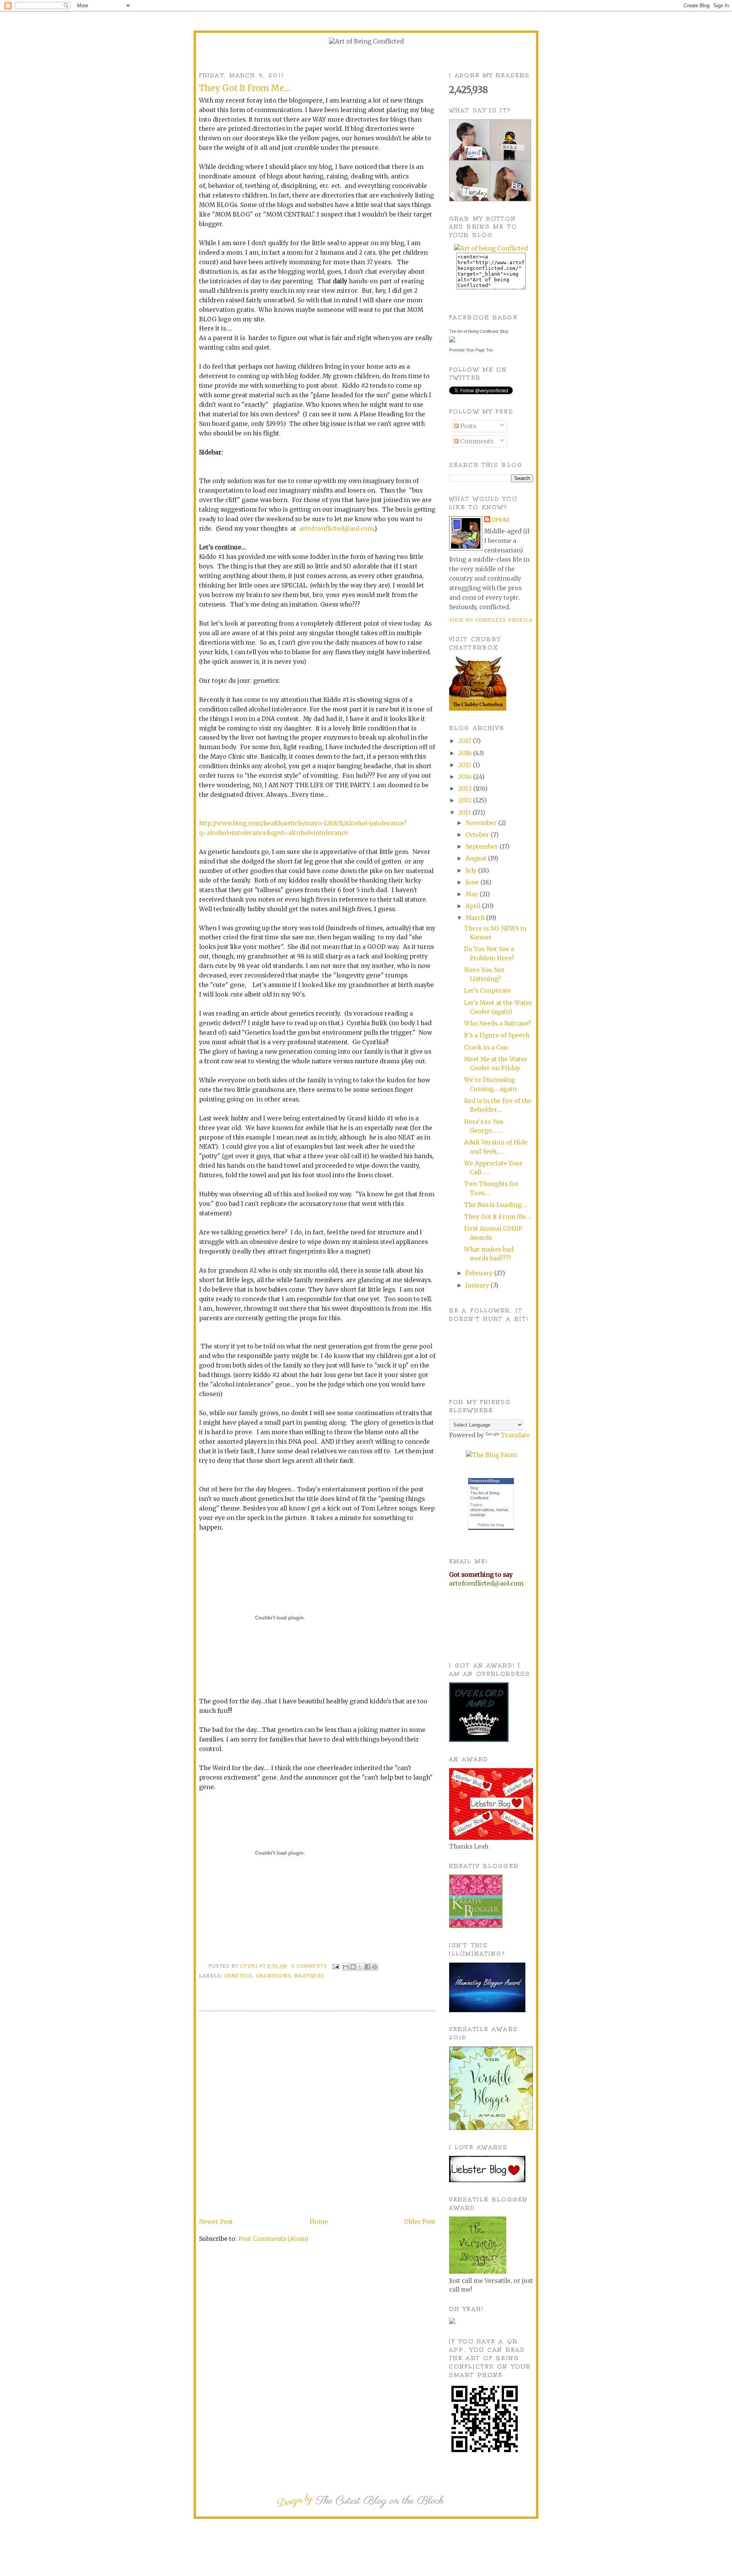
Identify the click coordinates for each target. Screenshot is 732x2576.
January (478, 1285)
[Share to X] (360, 1967)
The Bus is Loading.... (496, 1205)
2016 (466, 753)
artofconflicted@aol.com (336, 529)
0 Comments (309, 1966)
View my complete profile (491, 620)
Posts (467, 426)
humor (502, 1510)
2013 (466, 789)
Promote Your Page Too (471, 350)
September (482, 847)
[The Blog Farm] (491, 1455)
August (477, 858)
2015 (466, 765)
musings (478, 1515)
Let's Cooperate (487, 991)
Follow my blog (491, 1525)
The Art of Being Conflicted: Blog (479, 331)
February (480, 1273)
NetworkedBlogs (485, 1481)
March (476, 918)
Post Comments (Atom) (273, 2239)
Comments (476, 441)
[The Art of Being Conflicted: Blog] (452, 340)
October (478, 835)
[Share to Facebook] (368, 1967)
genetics (238, 1976)
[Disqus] (317, 2115)
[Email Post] (335, 1966)
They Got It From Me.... (498, 1217)
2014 (466, 777)
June (473, 882)
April (474, 906)
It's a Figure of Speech (497, 1035)
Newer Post (216, 2222)
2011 (465, 813)
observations (482, 1510)
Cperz (250, 1966)
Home (319, 2222)
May (473, 894)
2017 (466, 741)
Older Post (420, 2222)
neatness (309, 1976)
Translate (515, 1435)
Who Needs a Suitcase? (498, 1023)
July (472, 871)
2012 (466, 800)
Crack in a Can (486, 1047)
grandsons (274, 1976)
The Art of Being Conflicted (485, 1495)
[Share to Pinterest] (375, 1967)
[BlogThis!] (353, 1967)
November (482, 823)
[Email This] (346, 1967)
